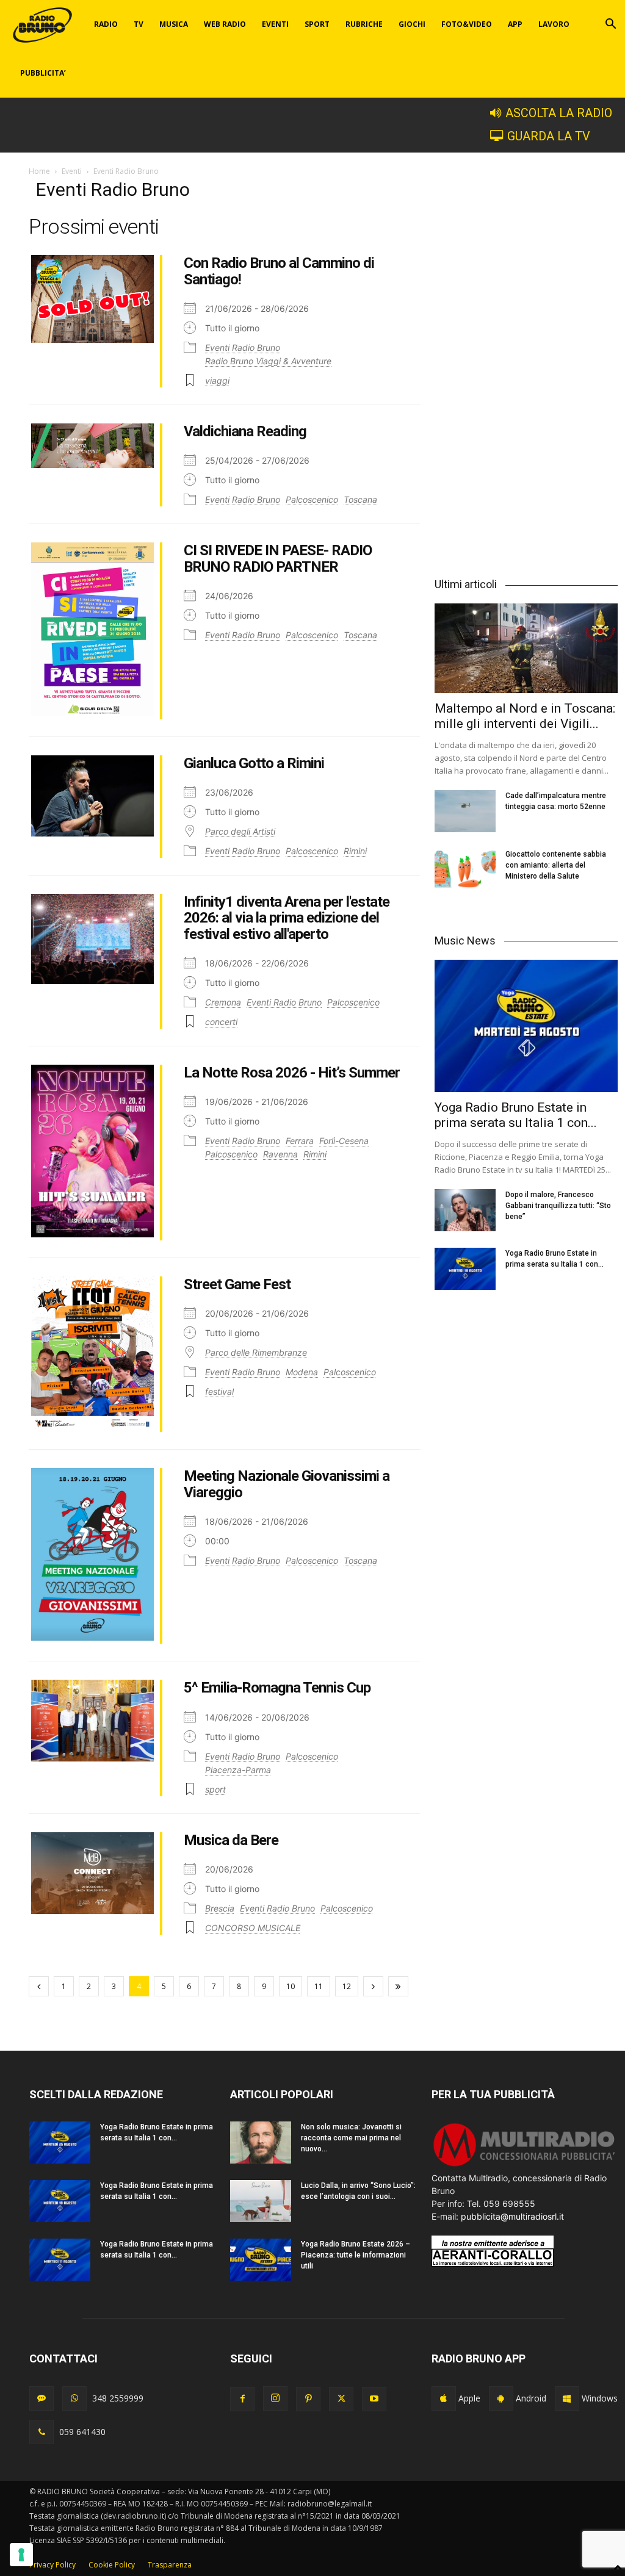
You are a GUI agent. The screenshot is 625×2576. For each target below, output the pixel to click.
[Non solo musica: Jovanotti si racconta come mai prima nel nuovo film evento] (261, 2142)
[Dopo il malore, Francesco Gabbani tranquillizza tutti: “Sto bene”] (465, 1210)
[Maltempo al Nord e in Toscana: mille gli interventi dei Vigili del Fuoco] (526, 648)
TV (139, 24)
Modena (302, 1372)
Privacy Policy (52, 2565)
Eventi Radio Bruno (243, 347)
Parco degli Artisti (240, 831)
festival (219, 1391)
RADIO (106, 24)
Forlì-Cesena (344, 1141)
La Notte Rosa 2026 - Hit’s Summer (292, 1073)
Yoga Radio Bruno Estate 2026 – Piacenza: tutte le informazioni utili (356, 2255)
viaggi (217, 380)
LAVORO (554, 24)
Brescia (220, 1908)
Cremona (223, 1002)
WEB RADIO (225, 24)
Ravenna (280, 1154)
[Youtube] (374, 2399)
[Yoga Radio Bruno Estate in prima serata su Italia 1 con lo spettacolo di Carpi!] (526, 1026)
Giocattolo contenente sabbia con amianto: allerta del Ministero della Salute (556, 865)
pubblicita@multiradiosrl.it (512, 2216)
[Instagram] (275, 2398)
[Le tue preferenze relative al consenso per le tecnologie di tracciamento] (21, 2555)
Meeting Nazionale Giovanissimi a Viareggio (287, 1484)
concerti (221, 1022)
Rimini (355, 851)
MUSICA (174, 24)
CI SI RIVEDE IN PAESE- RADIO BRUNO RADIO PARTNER (278, 558)
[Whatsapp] (74, 2398)
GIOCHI (412, 24)
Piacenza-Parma (238, 1770)
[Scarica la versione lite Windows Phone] (567, 2398)
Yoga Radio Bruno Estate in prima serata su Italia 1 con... (516, 1115)
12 (347, 1986)
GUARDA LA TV (549, 136)
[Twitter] (341, 2399)
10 (291, 1986)
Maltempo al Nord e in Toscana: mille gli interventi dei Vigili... (525, 716)
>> (398, 1986)
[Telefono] (42, 2432)
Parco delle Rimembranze (256, 1352)
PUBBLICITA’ (43, 73)
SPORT (317, 24)
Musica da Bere (231, 1840)
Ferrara (300, 1141)
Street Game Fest (237, 1284)
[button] (610, 25)
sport (215, 1789)
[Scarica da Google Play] (501, 2398)
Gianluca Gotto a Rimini (254, 763)
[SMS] (42, 2398)
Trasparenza (170, 2565)
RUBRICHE (364, 24)
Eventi (72, 171)
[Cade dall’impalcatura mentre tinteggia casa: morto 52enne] (465, 811)
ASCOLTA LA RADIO (559, 113)
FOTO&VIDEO (467, 24)
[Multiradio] (525, 2165)
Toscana (360, 499)
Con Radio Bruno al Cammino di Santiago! (279, 271)
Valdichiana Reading (245, 431)
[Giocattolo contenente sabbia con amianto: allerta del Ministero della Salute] (465, 870)
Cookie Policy (112, 2565)
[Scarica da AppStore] (444, 2398)
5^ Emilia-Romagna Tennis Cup (277, 1688)
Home (39, 171)
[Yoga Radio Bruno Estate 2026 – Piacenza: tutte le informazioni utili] (261, 2260)
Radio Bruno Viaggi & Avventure (268, 361)
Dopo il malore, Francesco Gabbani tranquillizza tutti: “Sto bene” (558, 1206)
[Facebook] (242, 2399)
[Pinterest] (308, 2399)
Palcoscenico (312, 499)
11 (319, 1986)
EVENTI (275, 24)
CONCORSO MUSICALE (253, 1928)
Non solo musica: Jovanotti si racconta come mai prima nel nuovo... (351, 2138)
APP (515, 24)
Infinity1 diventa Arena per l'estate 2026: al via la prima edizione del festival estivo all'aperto (287, 918)
